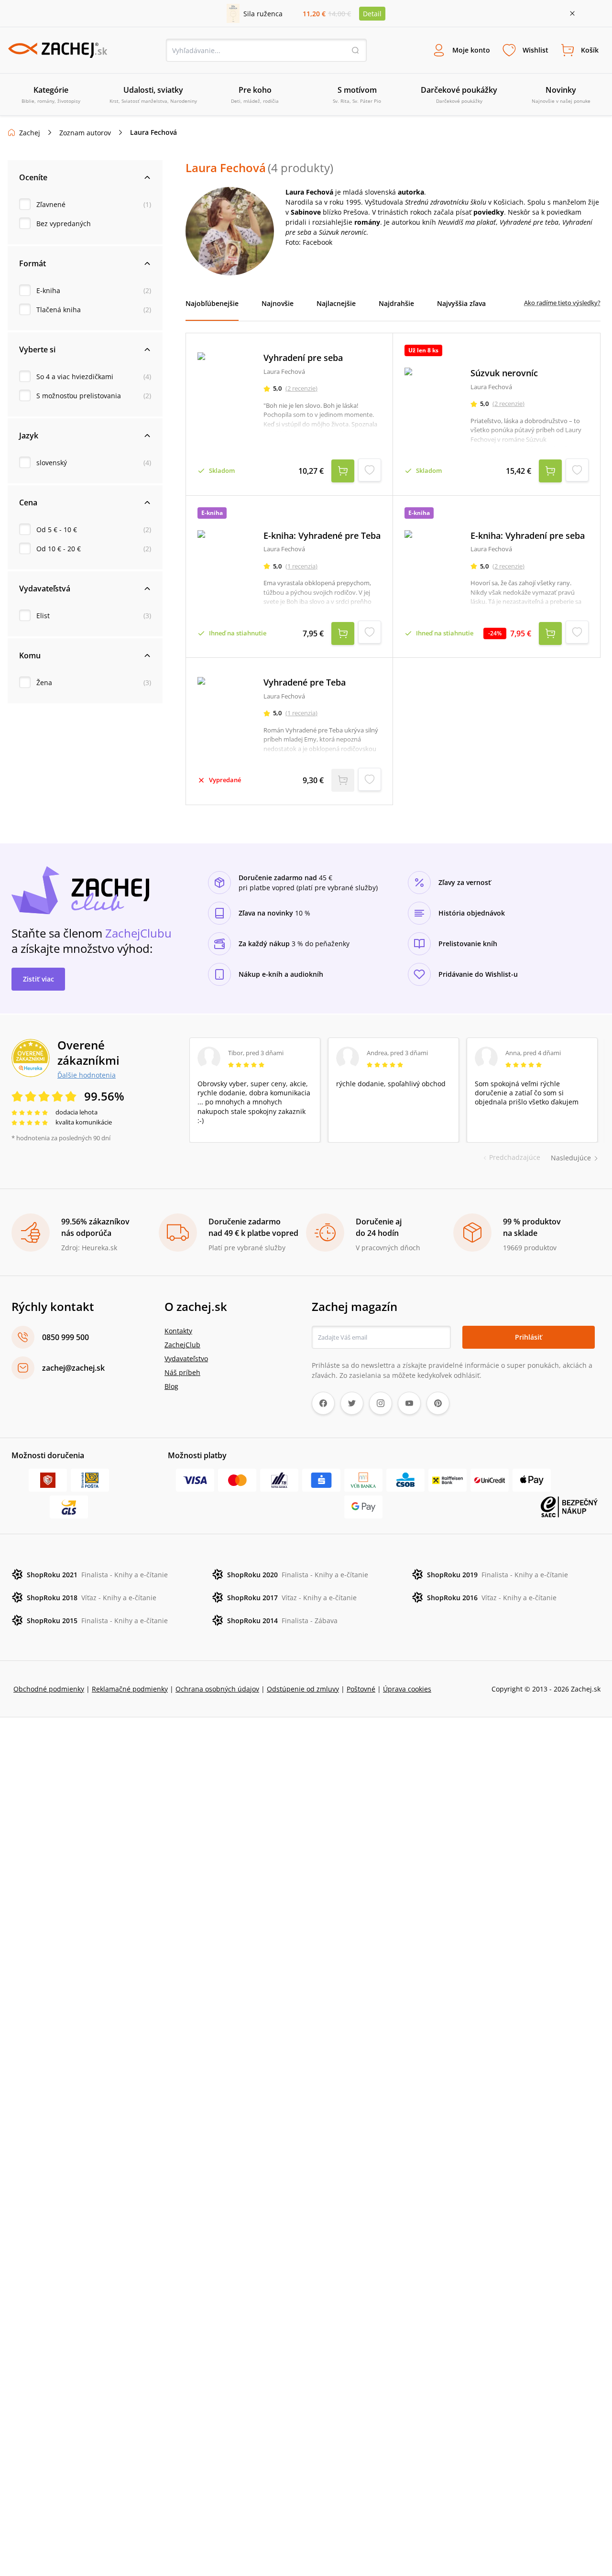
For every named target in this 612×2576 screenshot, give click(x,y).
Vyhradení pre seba (303, 358)
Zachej (30, 133)
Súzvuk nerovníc (504, 373)
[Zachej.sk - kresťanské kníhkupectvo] (57, 50)
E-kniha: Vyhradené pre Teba (322, 536)
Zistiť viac (38, 979)
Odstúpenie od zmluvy (303, 1689)
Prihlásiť (529, 1337)
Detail (372, 14)
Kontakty (178, 1331)
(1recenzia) (301, 566)
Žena (44, 682)
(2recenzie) (301, 388)
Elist (43, 616)
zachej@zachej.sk (73, 1368)
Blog (171, 1386)
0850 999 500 (66, 1337)
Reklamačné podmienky (130, 1689)
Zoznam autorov (85, 133)
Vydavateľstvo (186, 1359)
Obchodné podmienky (49, 1689)
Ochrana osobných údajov (217, 1689)
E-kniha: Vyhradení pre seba (528, 536)
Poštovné (361, 1689)
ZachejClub (182, 1345)
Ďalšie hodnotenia (87, 1075)
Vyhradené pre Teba (305, 682)
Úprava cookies (407, 1689)
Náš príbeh (182, 1372)
